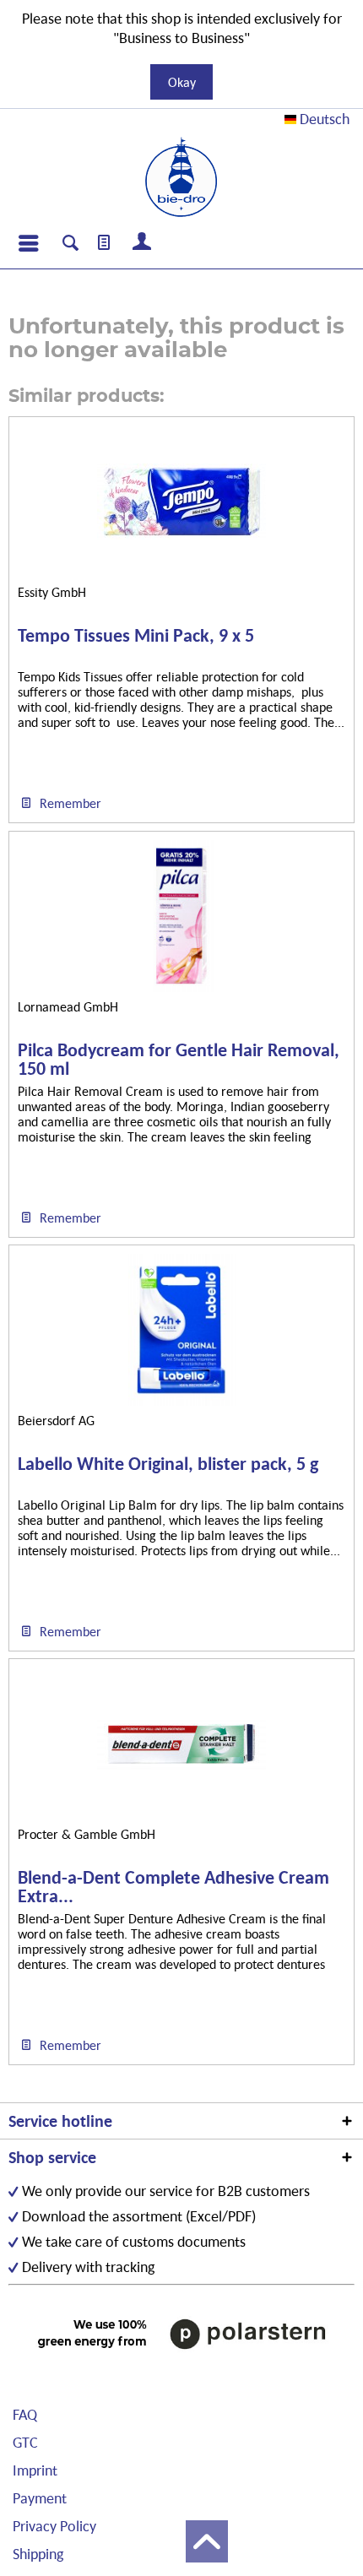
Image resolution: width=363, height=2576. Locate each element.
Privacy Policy (54, 2526)
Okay (182, 82)
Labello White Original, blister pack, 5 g (168, 1464)
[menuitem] (28, 243)
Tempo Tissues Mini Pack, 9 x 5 (136, 636)
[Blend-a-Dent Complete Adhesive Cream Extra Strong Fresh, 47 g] (181, 1744)
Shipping (38, 2554)
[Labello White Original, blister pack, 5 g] (181, 1330)
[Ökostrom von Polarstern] (181, 2333)
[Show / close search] (70, 245)
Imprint (35, 2470)
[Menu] (28, 243)
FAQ (25, 2414)
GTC (25, 2442)
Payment (40, 2498)
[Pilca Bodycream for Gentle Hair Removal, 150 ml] (181, 916)
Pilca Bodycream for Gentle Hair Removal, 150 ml (179, 1060)
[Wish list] (105, 243)
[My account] (143, 243)
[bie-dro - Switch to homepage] (181, 177)
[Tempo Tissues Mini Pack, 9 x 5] (181, 502)
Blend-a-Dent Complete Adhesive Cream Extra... (173, 1887)
